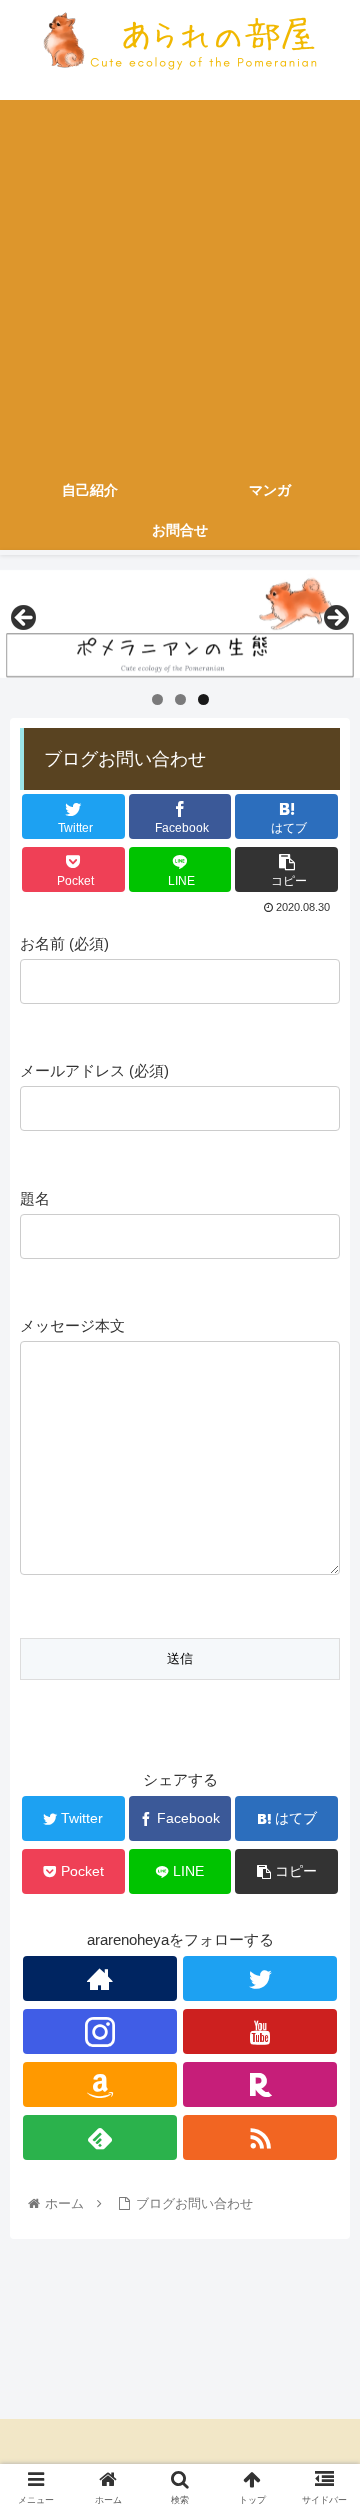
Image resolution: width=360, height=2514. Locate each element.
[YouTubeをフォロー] (260, 2031)
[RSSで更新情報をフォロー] (260, 2137)
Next (335, 619)
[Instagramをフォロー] (100, 2031)
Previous (25, 619)
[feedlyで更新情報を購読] (100, 2137)
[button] (321, 1936)
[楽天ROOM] (260, 2084)
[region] (180, 624)
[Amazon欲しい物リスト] (100, 2084)
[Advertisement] (180, 280)
